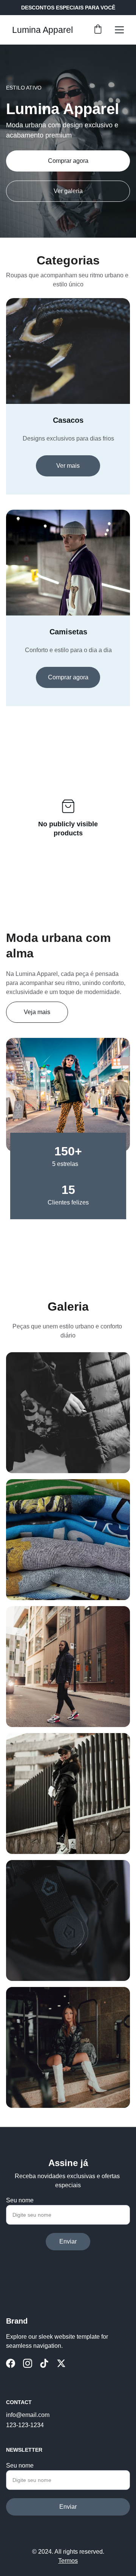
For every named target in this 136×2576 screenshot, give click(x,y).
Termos (68, 2561)
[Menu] (119, 30)
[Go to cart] (98, 30)
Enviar (68, 2241)
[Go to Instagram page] (28, 2363)
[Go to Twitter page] (61, 2363)
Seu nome (20, 2200)
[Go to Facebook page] (11, 2363)
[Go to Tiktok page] (44, 2363)
